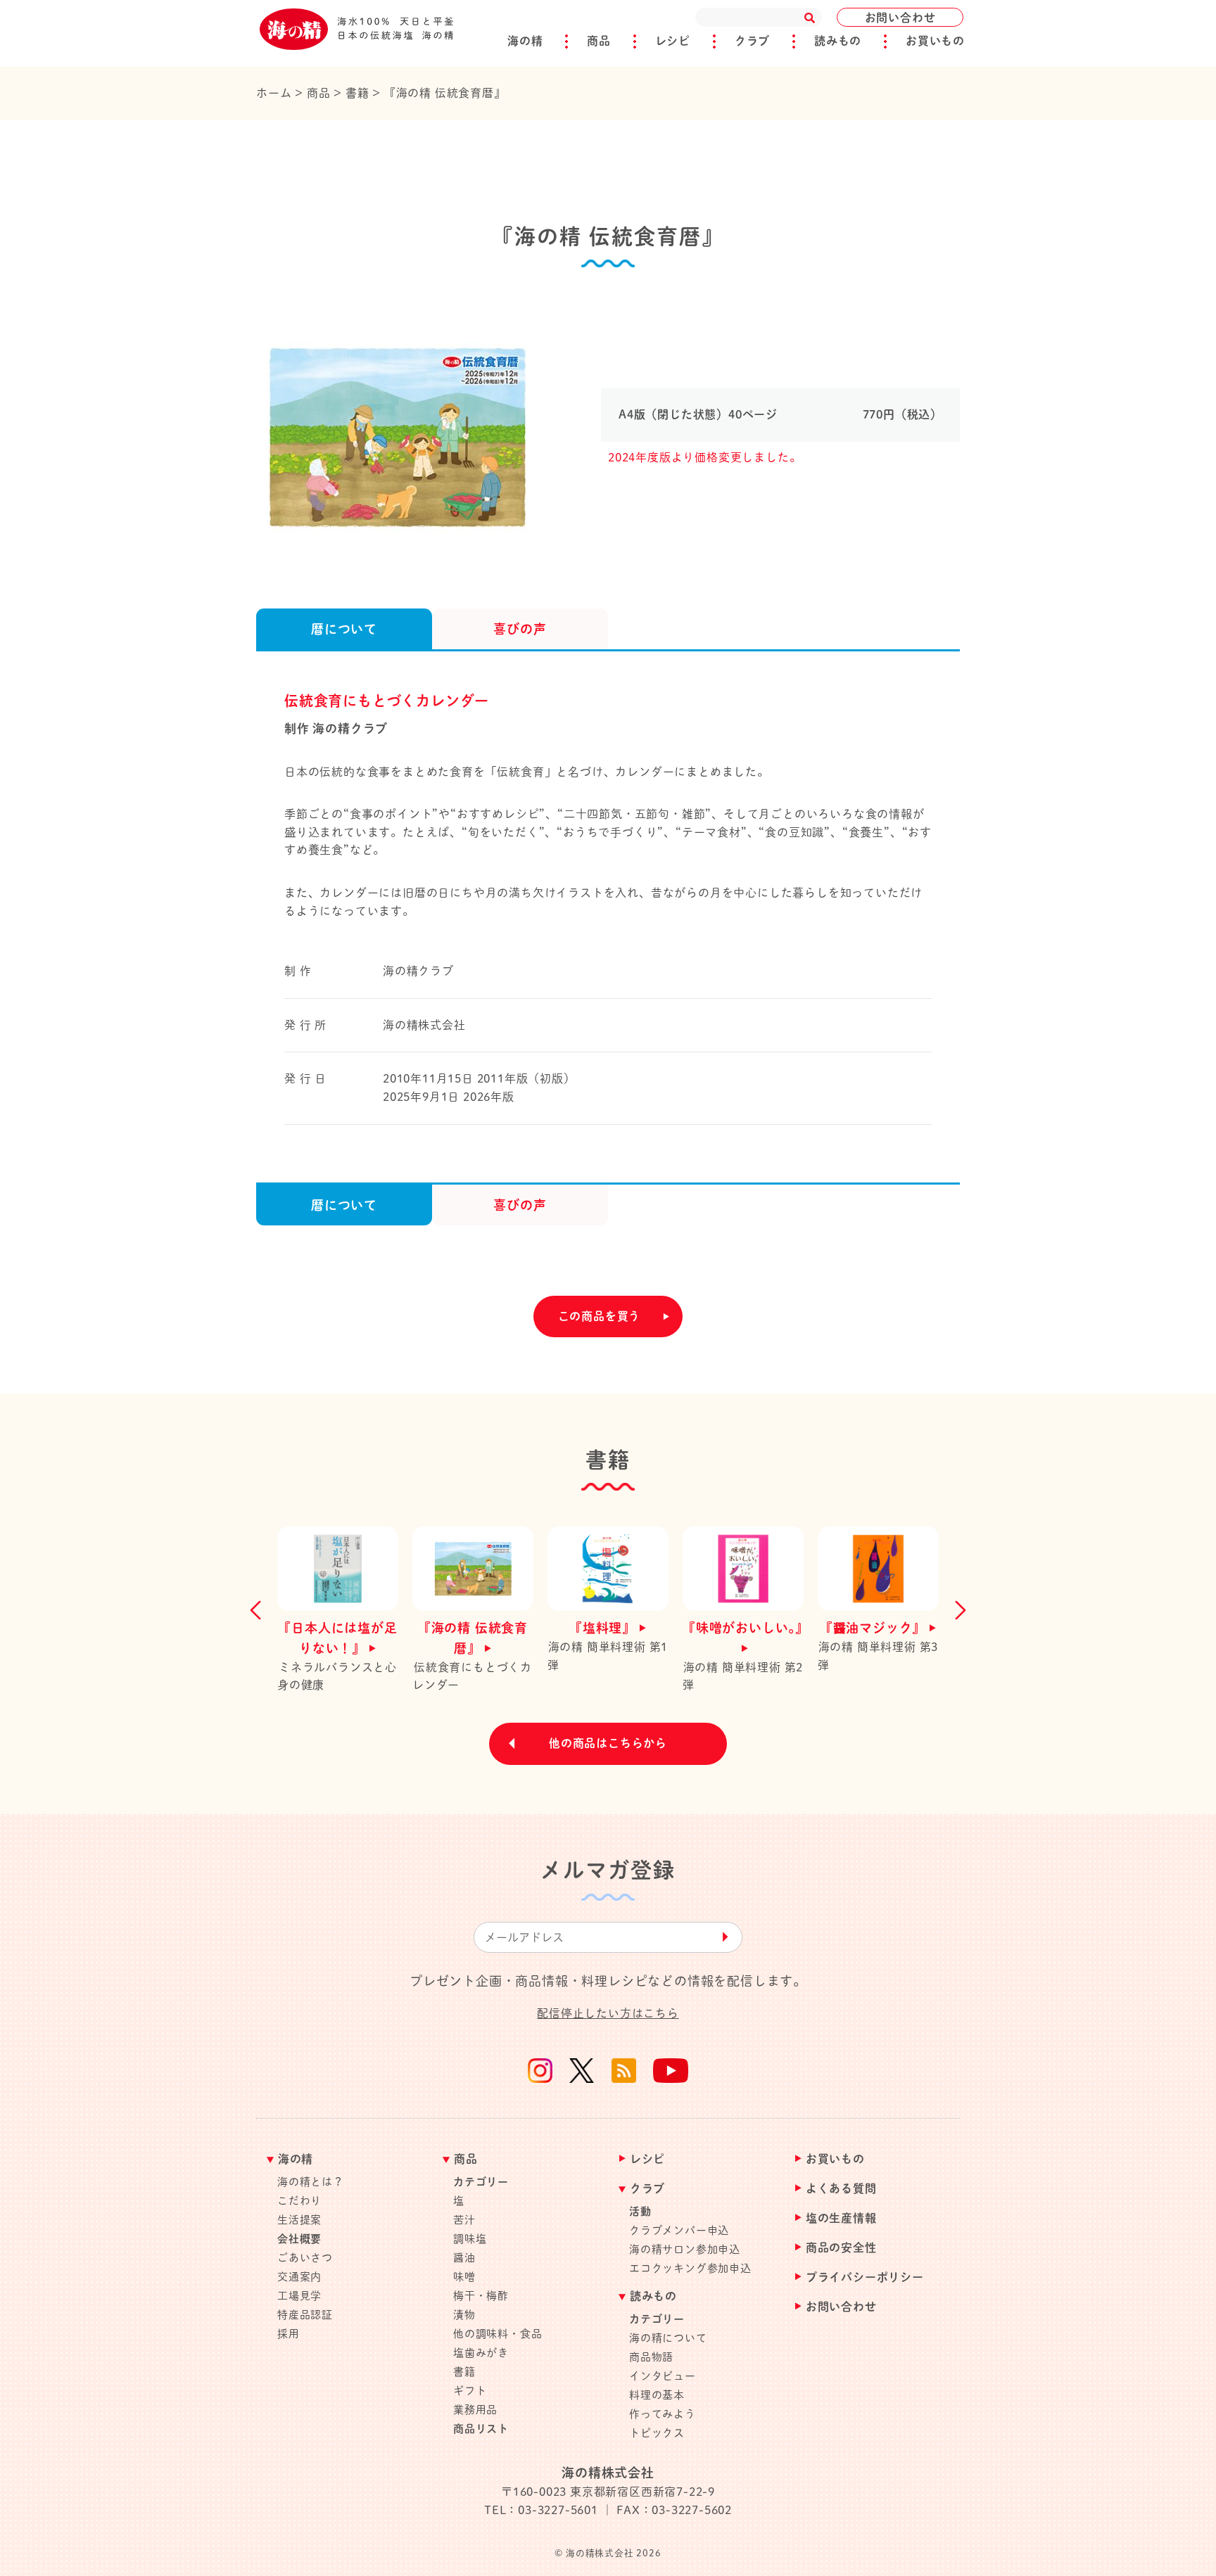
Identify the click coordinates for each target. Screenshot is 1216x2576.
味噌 (464, 2277)
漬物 (464, 2315)
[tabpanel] (414, 431)
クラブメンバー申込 (679, 2230)
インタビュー (663, 2376)
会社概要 (299, 2239)
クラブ (752, 41)
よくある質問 (841, 2189)
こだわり (299, 2201)
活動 (640, 2211)
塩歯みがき (481, 2353)
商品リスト (481, 2429)
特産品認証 (305, 2315)
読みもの (838, 41)
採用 (289, 2334)
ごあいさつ (305, 2258)
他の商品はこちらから (608, 1743)
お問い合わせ (900, 18)
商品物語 (651, 2357)
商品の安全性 (841, 2248)
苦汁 (464, 2220)
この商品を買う (600, 1316)
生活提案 (299, 2220)
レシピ (673, 41)
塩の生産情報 (841, 2218)
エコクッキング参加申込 (690, 2268)
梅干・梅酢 (481, 2296)
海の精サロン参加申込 (685, 2249)
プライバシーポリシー (865, 2277)
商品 (599, 41)
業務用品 (475, 2410)
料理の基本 (657, 2395)
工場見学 (299, 2296)
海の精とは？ (311, 2182)
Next (956, 1610)
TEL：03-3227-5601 (541, 2510)
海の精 (525, 41)
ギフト (470, 2391)
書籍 (464, 2372)
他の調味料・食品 (498, 2334)
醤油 (464, 2258)
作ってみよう (663, 2414)
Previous (260, 1610)
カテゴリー (481, 2182)
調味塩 (470, 2239)
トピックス (657, 2433)
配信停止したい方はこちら (608, 2013)
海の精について (668, 2338)
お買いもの (935, 41)
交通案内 (299, 2277)
